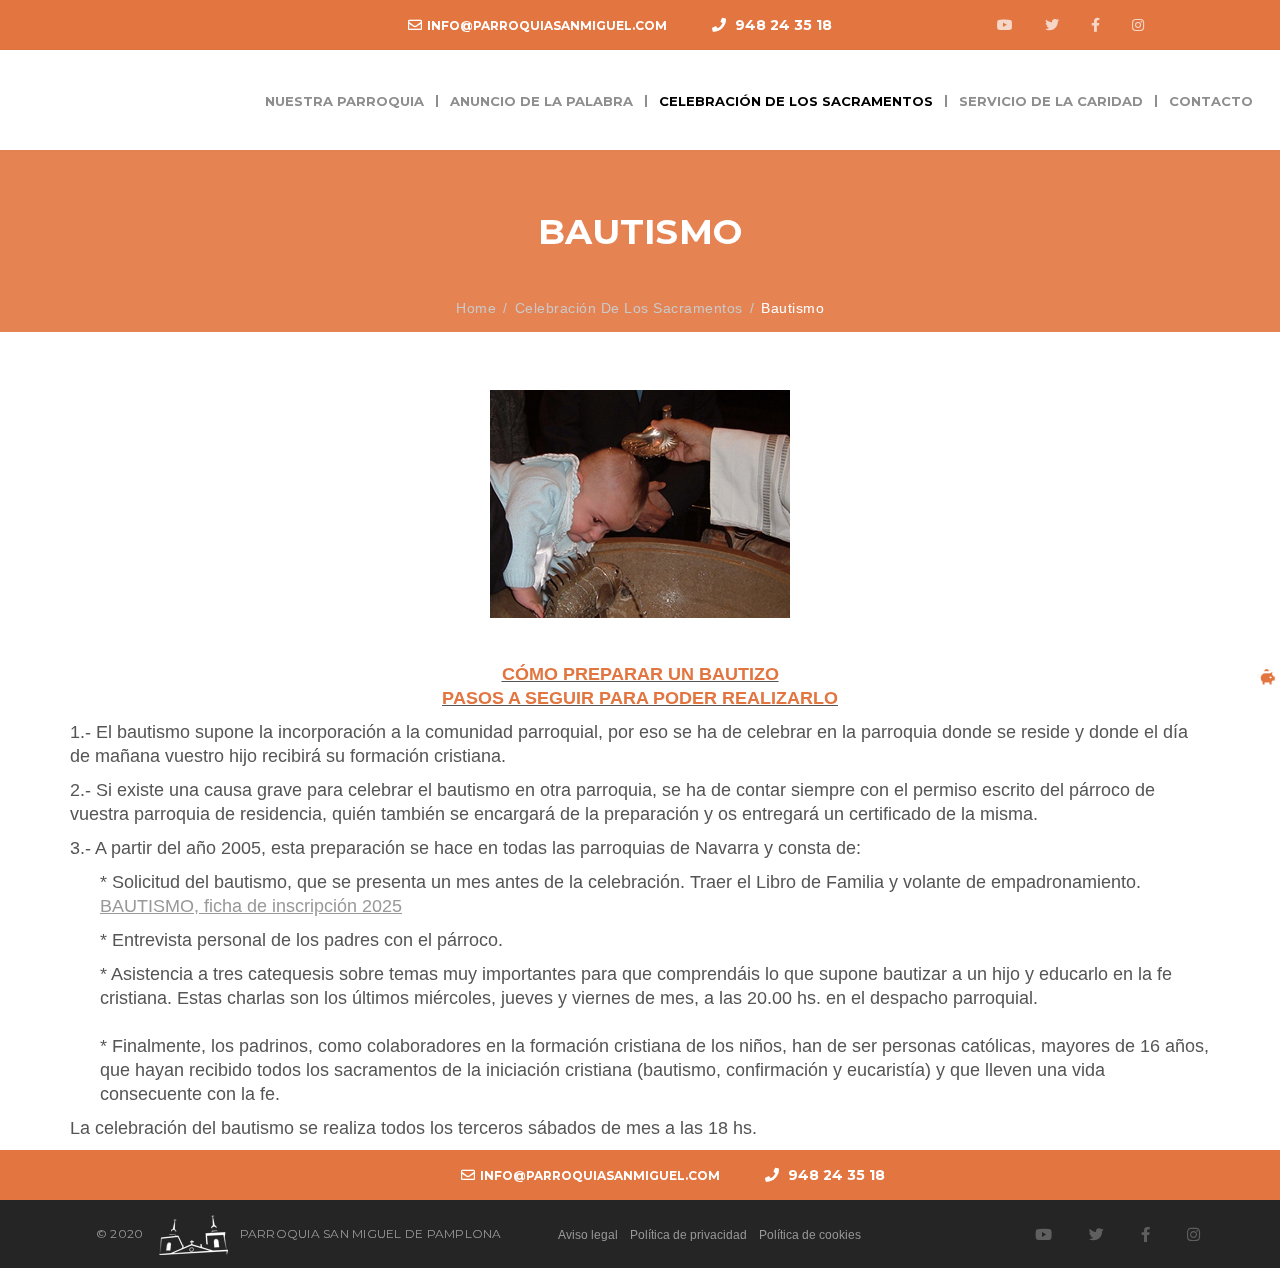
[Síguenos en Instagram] (1135, 25)
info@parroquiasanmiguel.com (547, 25)
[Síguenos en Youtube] (1002, 25)
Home (476, 308)
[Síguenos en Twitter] (1049, 25)
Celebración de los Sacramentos (629, 308)
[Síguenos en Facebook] (1093, 25)
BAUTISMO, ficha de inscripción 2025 (251, 905)
